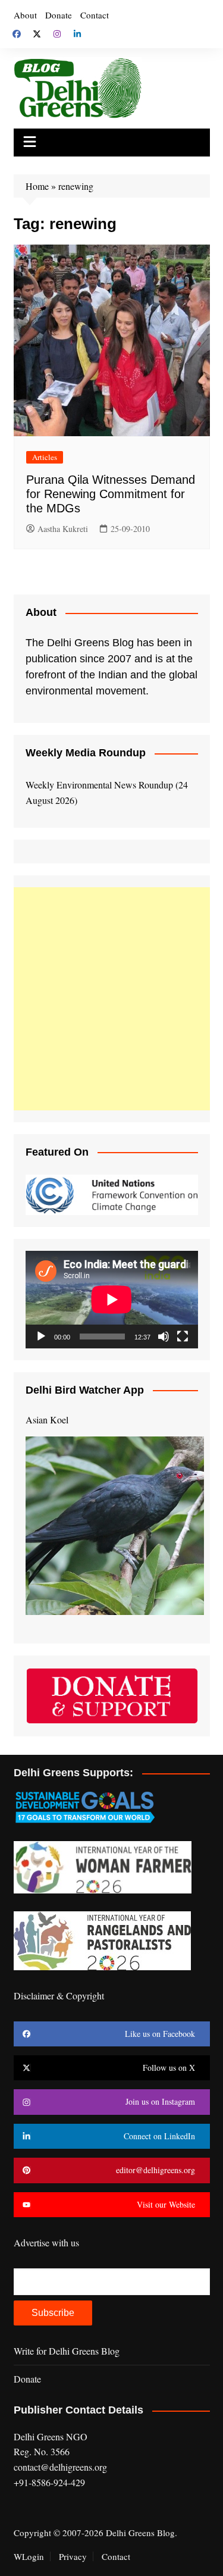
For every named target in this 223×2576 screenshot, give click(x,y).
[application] (112, 1299)
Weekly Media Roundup (86, 753)
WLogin (29, 2556)
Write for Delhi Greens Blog (67, 2351)
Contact (95, 15)
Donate (59, 15)
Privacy (73, 2556)
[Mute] (164, 1336)
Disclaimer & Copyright (59, 1996)
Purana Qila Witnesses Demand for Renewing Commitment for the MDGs (111, 494)
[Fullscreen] (183, 1336)
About (25, 15)
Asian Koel (47, 1420)
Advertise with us (46, 2242)
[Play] (41, 1336)
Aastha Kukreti (63, 529)
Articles (45, 457)
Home (37, 186)
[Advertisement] (111, 999)
